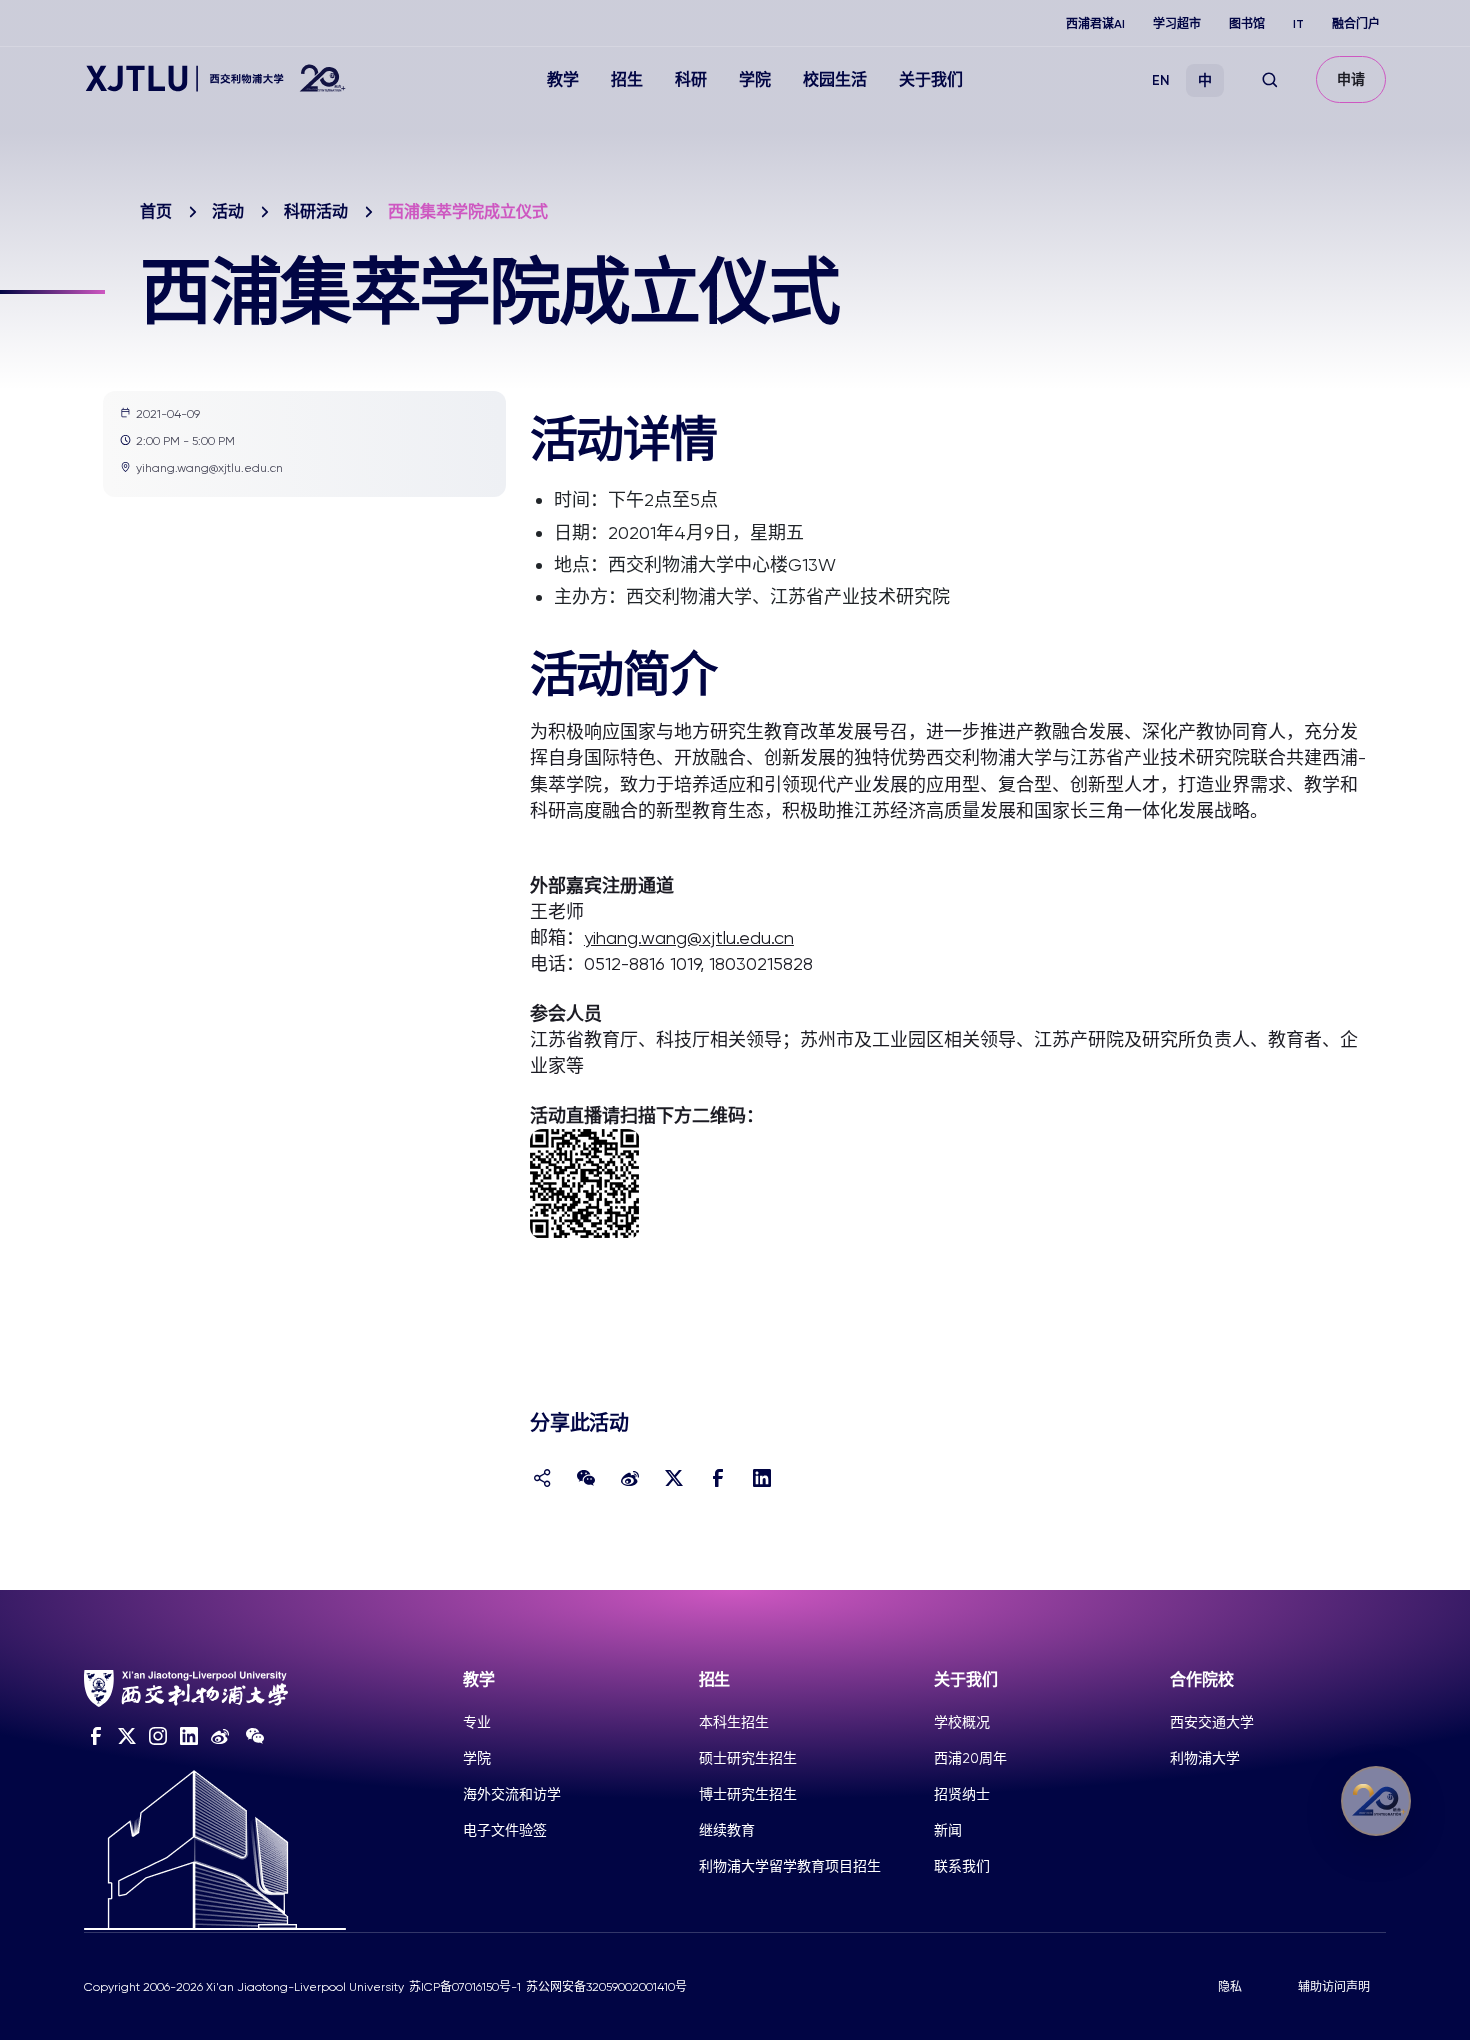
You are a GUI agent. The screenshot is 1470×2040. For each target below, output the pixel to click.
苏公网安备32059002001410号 (606, 1987)
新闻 (948, 1830)
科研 (691, 79)
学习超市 (1177, 24)
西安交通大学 (1212, 1722)
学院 (755, 79)
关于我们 (931, 79)
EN (1161, 80)
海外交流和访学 (512, 1794)
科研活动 (316, 211)
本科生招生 (734, 1722)
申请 (1351, 79)
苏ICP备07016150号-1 (465, 1987)
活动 (228, 211)
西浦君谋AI (1095, 24)
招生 (627, 79)
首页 (156, 211)
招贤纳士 (962, 1794)
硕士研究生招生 (748, 1758)
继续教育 (727, 1830)
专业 (477, 1722)
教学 (563, 79)
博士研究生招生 (748, 1794)
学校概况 (962, 1722)
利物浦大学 (1205, 1758)
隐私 (1230, 1987)
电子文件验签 (505, 1830)
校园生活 (835, 79)
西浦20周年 (970, 1758)
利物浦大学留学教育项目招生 (790, 1866)
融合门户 (1356, 24)
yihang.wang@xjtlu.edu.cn (689, 937)
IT (1298, 24)
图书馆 (1247, 24)
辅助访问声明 (1334, 1987)
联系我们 (962, 1866)
